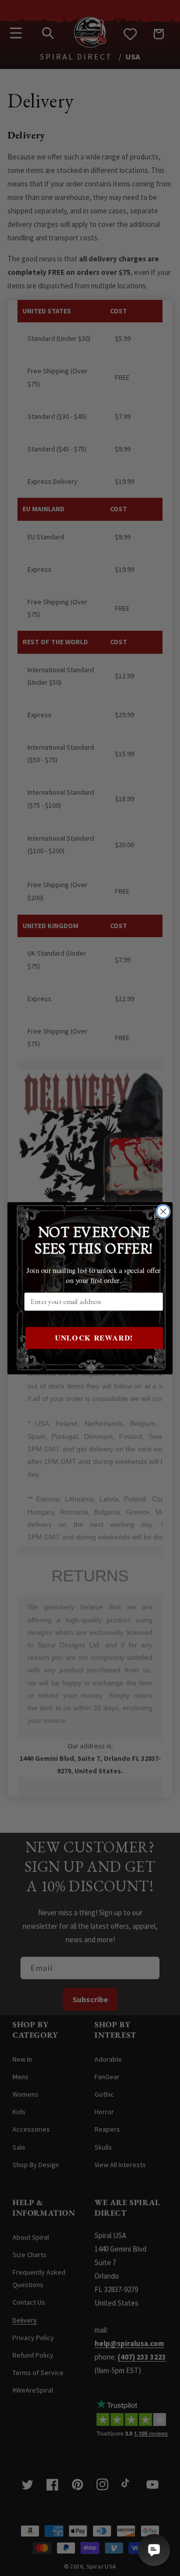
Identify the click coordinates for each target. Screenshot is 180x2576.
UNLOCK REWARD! (94, 1338)
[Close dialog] (163, 1212)
